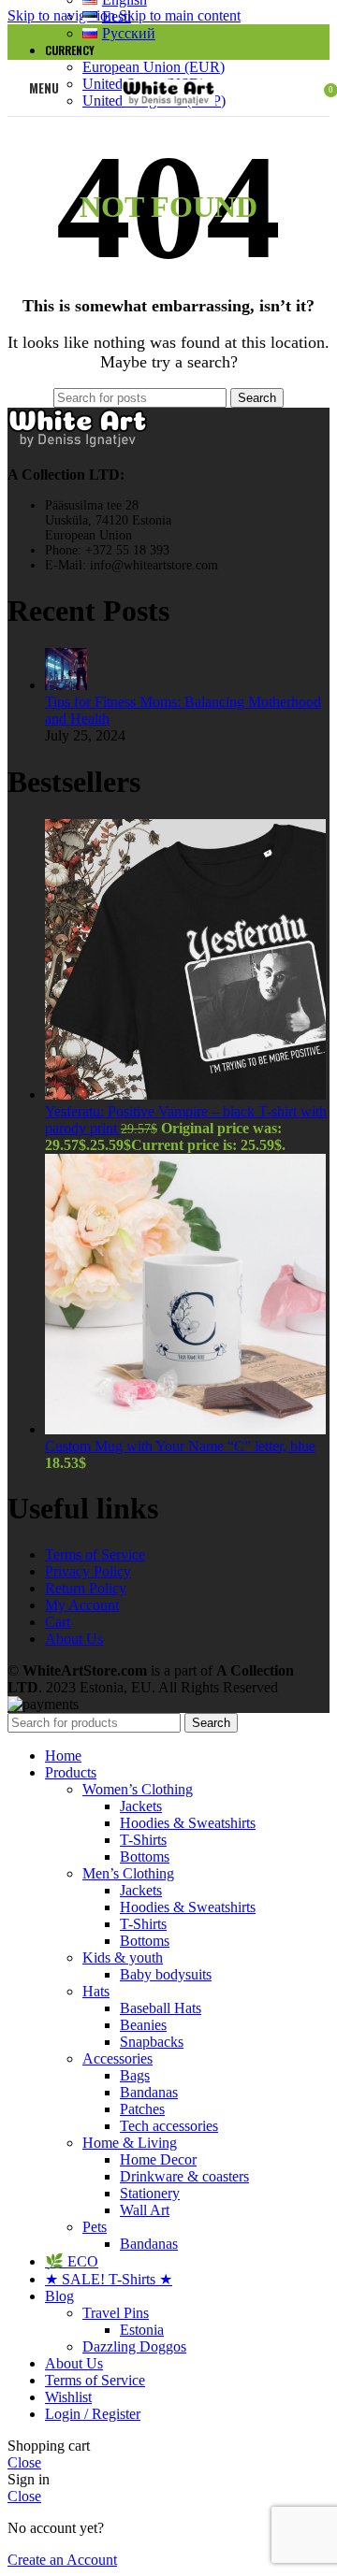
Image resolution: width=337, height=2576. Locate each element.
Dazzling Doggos (134, 2346)
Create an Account (62, 2560)
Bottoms (145, 1856)
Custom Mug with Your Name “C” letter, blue (180, 1446)
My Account (82, 1605)
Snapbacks (152, 2042)
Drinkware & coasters (184, 2176)
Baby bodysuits (166, 1974)
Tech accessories (169, 2126)
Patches (142, 2109)
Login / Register (93, 2414)
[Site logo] (168, 120)
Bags (135, 2075)
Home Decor (158, 2159)
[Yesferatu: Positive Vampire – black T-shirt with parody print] (185, 1094)
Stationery (150, 2193)
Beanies (143, 2025)
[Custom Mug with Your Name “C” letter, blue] (185, 1429)
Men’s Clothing (128, 1873)
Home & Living (130, 2143)
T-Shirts (143, 1840)
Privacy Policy (88, 1571)
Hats (96, 1991)
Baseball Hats (161, 2008)
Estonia (142, 2330)
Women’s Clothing (138, 1789)
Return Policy (86, 1588)
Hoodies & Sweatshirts (188, 1823)
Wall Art (145, 2210)
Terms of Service (95, 1554)
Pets (95, 2227)
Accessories (117, 2058)
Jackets (141, 1806)
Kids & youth (123, 1957)
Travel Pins (116, 2313)
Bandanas (149, 2092)
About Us (74, 1639)
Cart (58, 1622)
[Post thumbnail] (66, 685)
